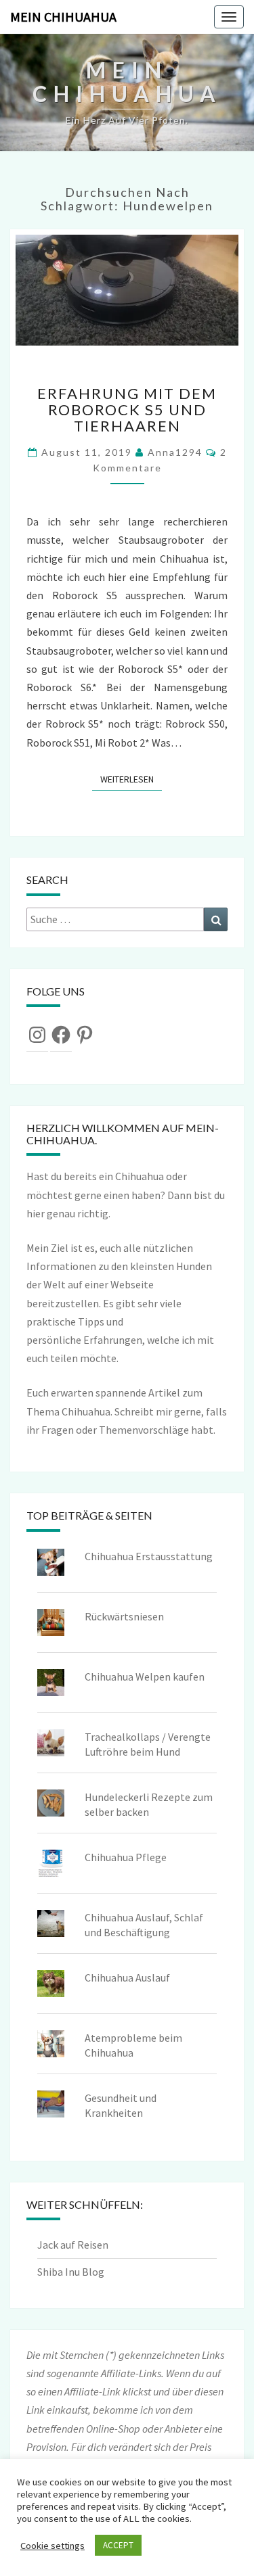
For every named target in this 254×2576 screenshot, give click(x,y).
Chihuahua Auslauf (127, 1977)
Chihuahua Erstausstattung (149, 1556)
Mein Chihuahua (63, 17)
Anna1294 (175, 452)
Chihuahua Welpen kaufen (145, 1677)
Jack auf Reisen (73, 2245)
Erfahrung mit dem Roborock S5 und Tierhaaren (127, 409)
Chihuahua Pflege (126, 1857)
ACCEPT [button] (118, 2545)
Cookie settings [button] (52, 2546)
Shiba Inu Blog (71, 2272)
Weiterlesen (131, 779)
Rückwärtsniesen (124, 1616)
